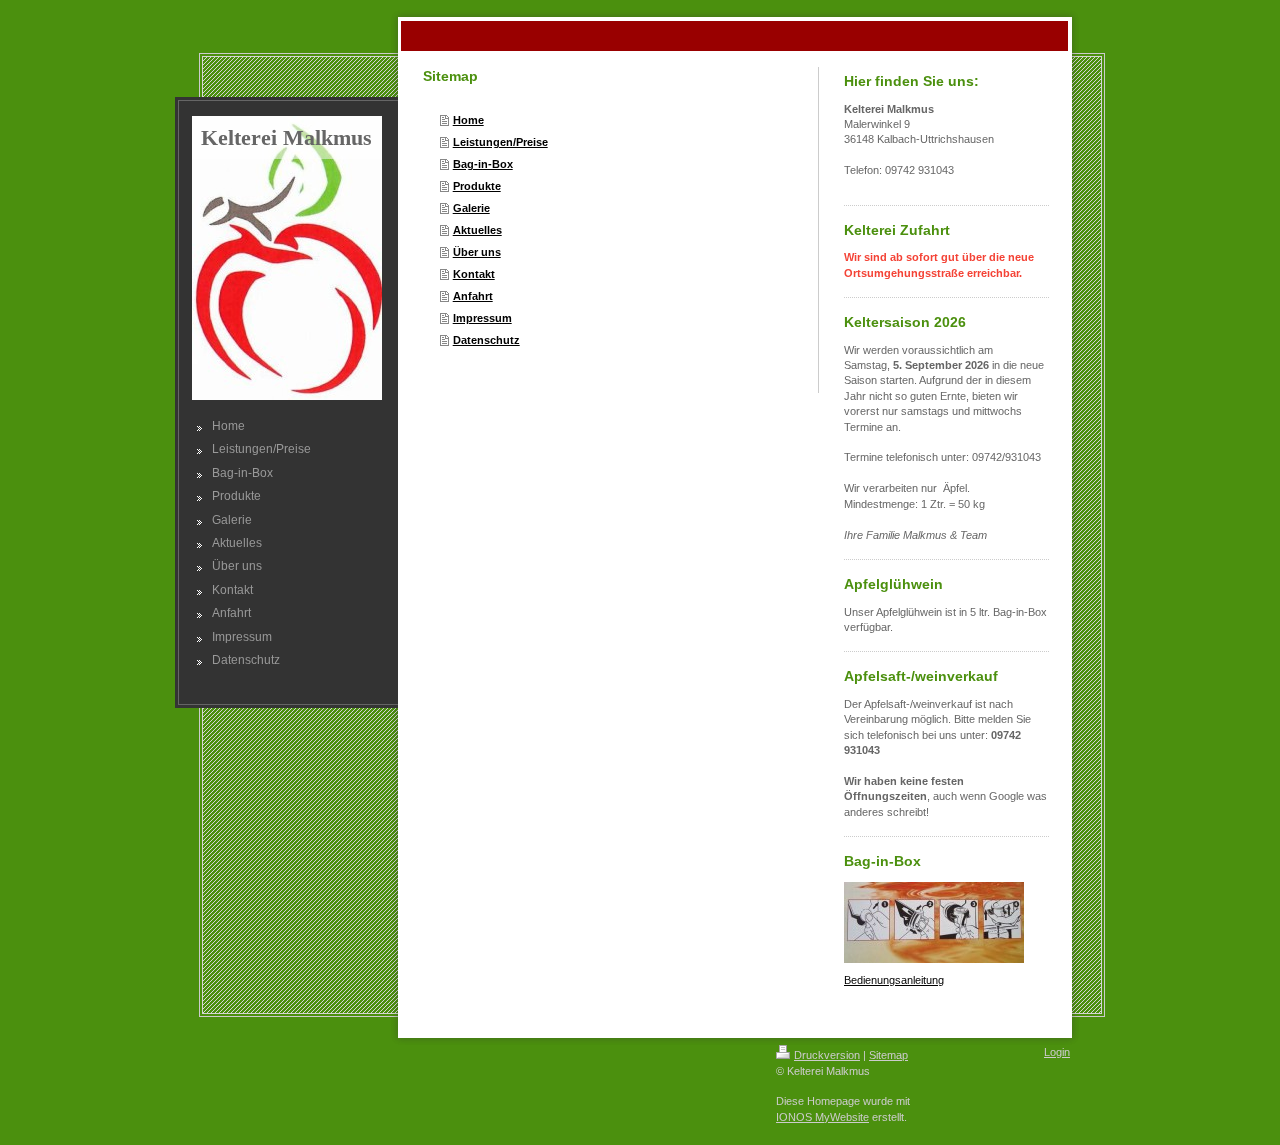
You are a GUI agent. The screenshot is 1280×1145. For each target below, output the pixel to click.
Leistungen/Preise (500, 142)
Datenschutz (486, 340)
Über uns (477, 252)
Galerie (471, 208)
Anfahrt (473, 296)
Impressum (482, 318)
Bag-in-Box (483, 164)
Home (468, 120)
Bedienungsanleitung (894, 980)
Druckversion (827, 1055)
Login (1057, 1052)
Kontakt (474, 274)
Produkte (477, 186)
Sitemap (888, 1055)
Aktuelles (477, 230)
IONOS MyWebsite (822, 1117)
